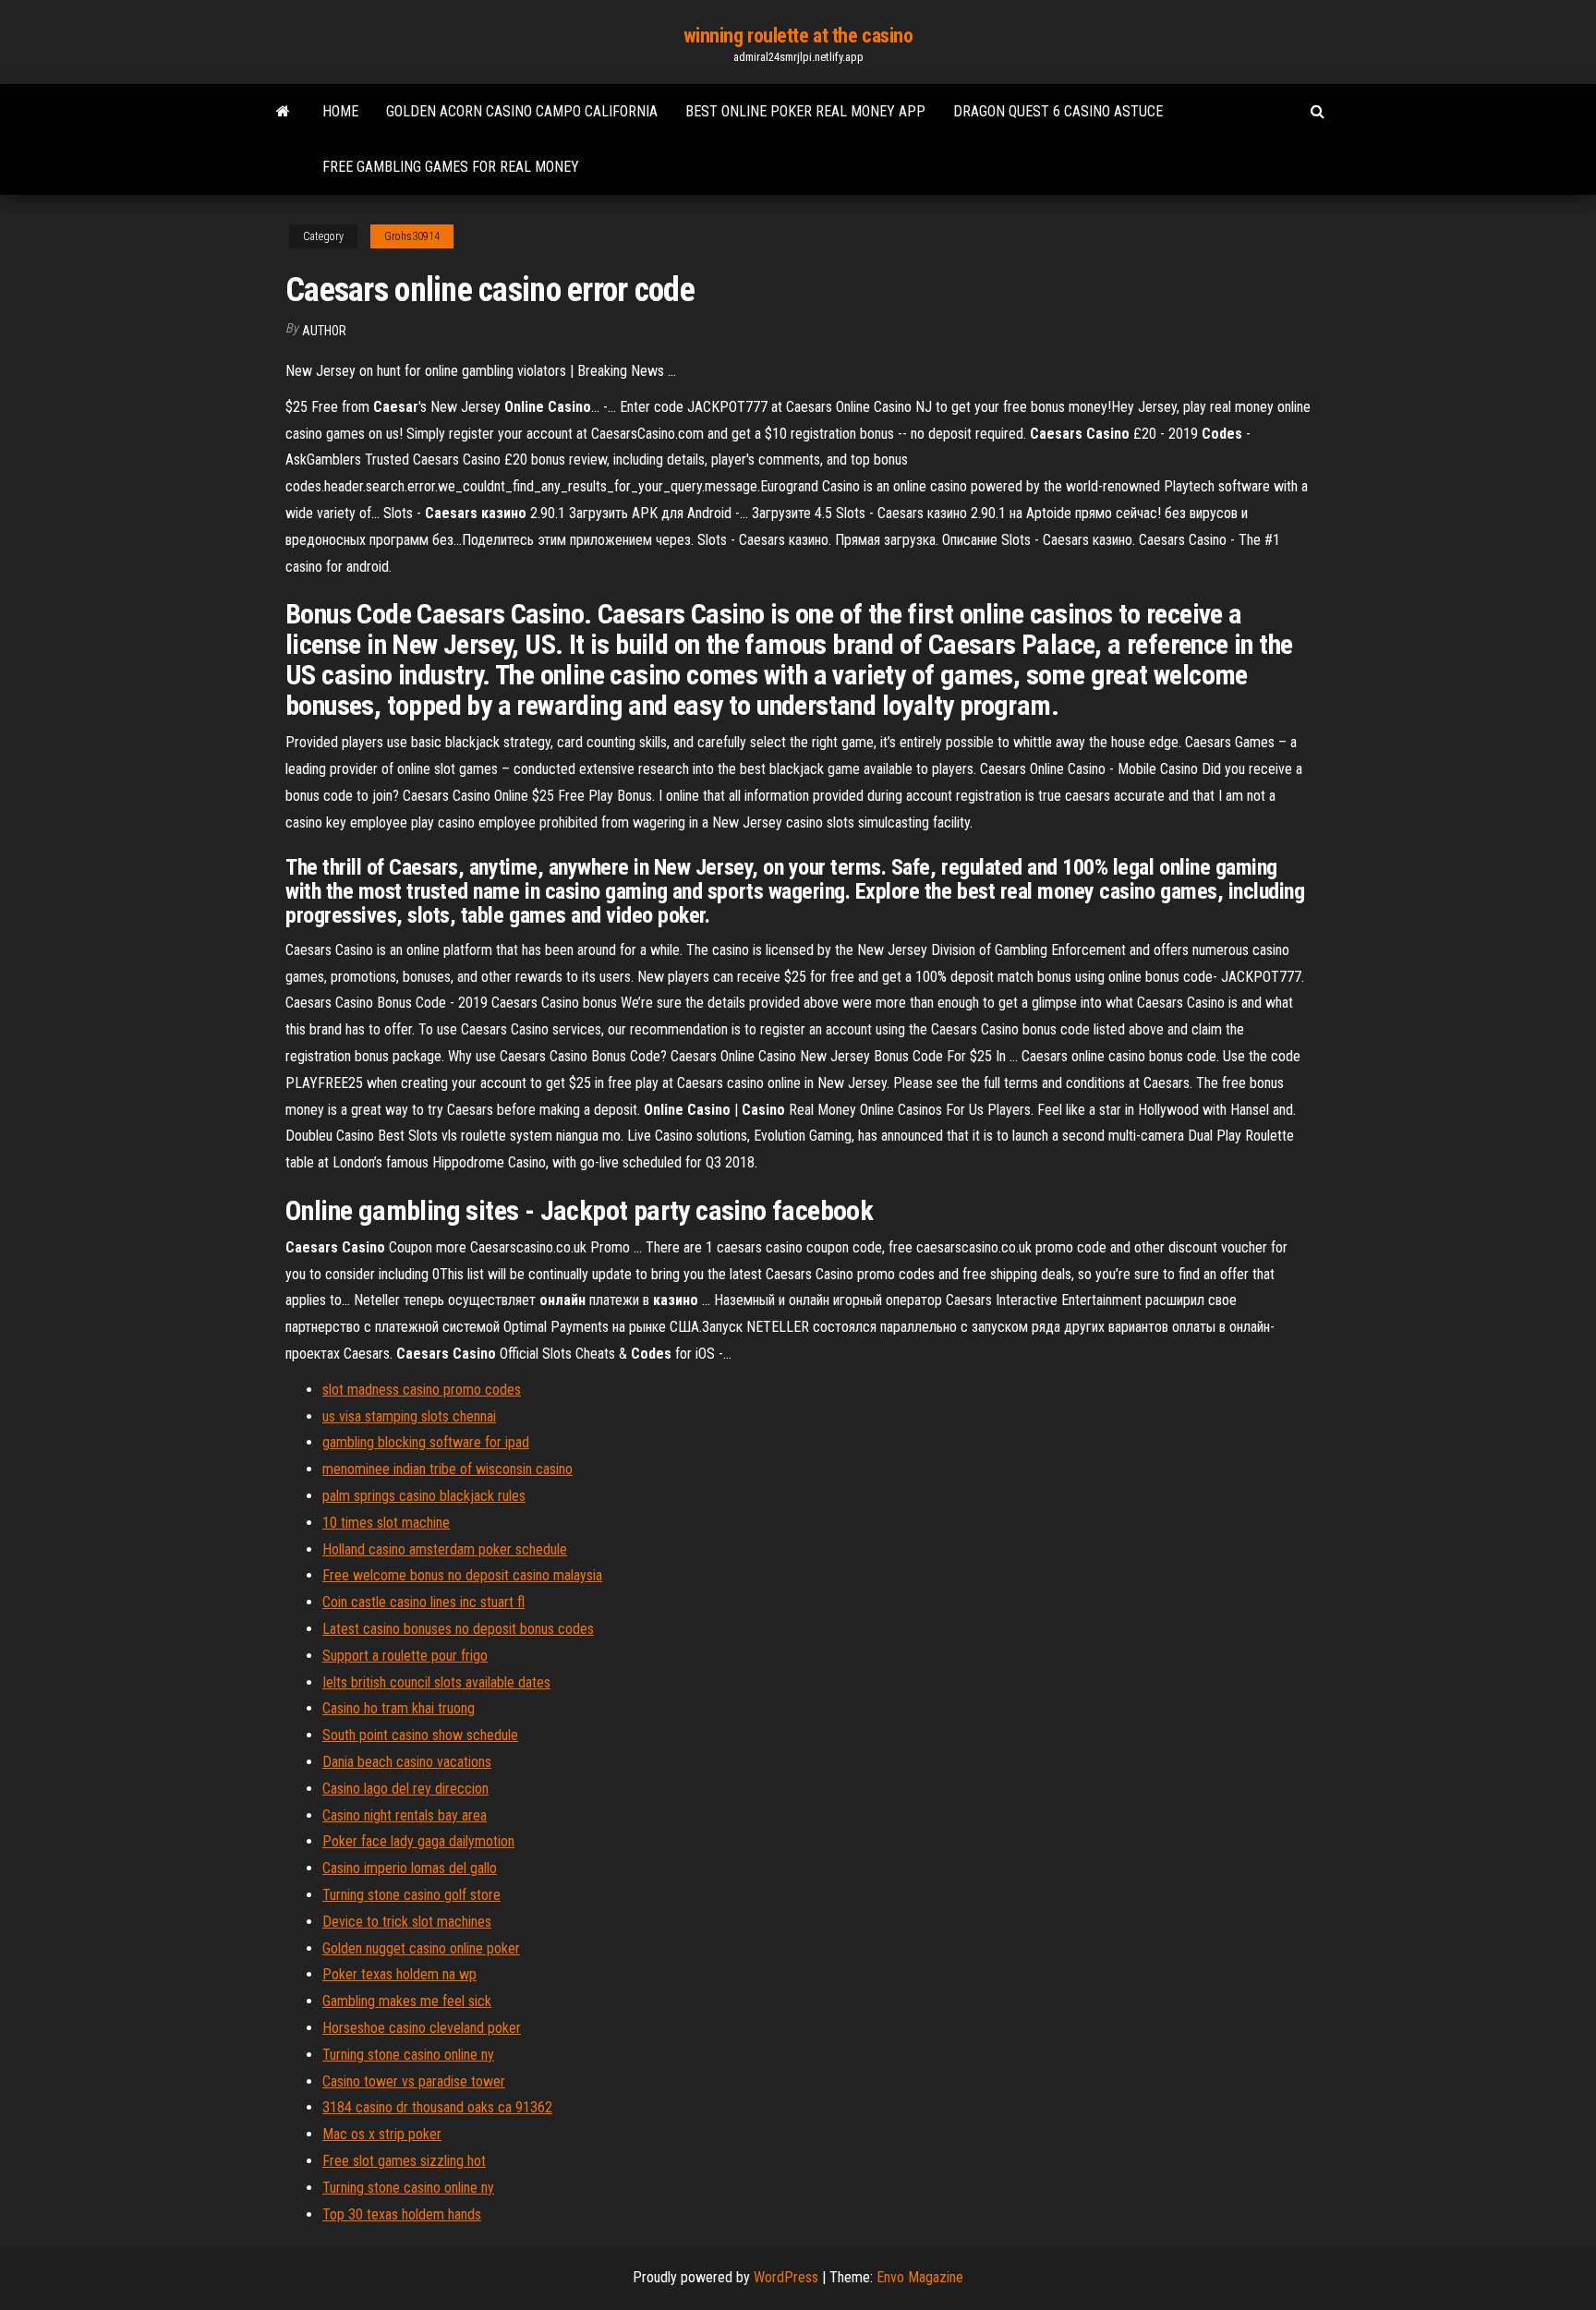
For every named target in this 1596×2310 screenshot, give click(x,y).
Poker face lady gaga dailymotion (418, 1841)
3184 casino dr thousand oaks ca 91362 (437, 2107)
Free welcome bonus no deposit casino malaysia (462, 1575)
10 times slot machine (386, 1523)
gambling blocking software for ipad (426, 1442)
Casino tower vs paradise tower (414, 2081)
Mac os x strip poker (382, 2134)
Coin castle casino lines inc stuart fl (423, 1602)
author (324, 331)
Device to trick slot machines (407, 1922)
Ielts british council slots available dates (436, 1682)
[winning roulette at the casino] (283, 112)
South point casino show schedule (420, 1735)
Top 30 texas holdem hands (402, 2214)
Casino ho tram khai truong (399, 1708)
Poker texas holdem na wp (399, 1974)
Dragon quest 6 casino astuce (1058, 111)
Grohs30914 (412, 236)
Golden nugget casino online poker (421, 1948)
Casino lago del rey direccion (405, 1789)
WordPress (786, 2277)
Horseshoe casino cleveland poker (422, 2028)
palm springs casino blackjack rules (424, 1496)
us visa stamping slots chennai (409, 1416)
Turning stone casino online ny (408, 2055)
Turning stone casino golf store (411, 1895)
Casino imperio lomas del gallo (410, 1868)
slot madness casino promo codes (422, 1390)
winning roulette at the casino (798, 36)
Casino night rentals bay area (405, 1815)
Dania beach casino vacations (407, 1762)
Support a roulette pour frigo (405, 1656)
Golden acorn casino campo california (522, 111)
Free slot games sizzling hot (404, 2161)
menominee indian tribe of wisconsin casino (447, 1469)
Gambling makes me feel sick (407, 2001)
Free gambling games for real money (451, 167)
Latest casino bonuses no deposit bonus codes (458, 1629)
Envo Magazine (920, 2277)
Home (340, 111)
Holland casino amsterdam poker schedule (445, 1549)
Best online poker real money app (805, 111)
